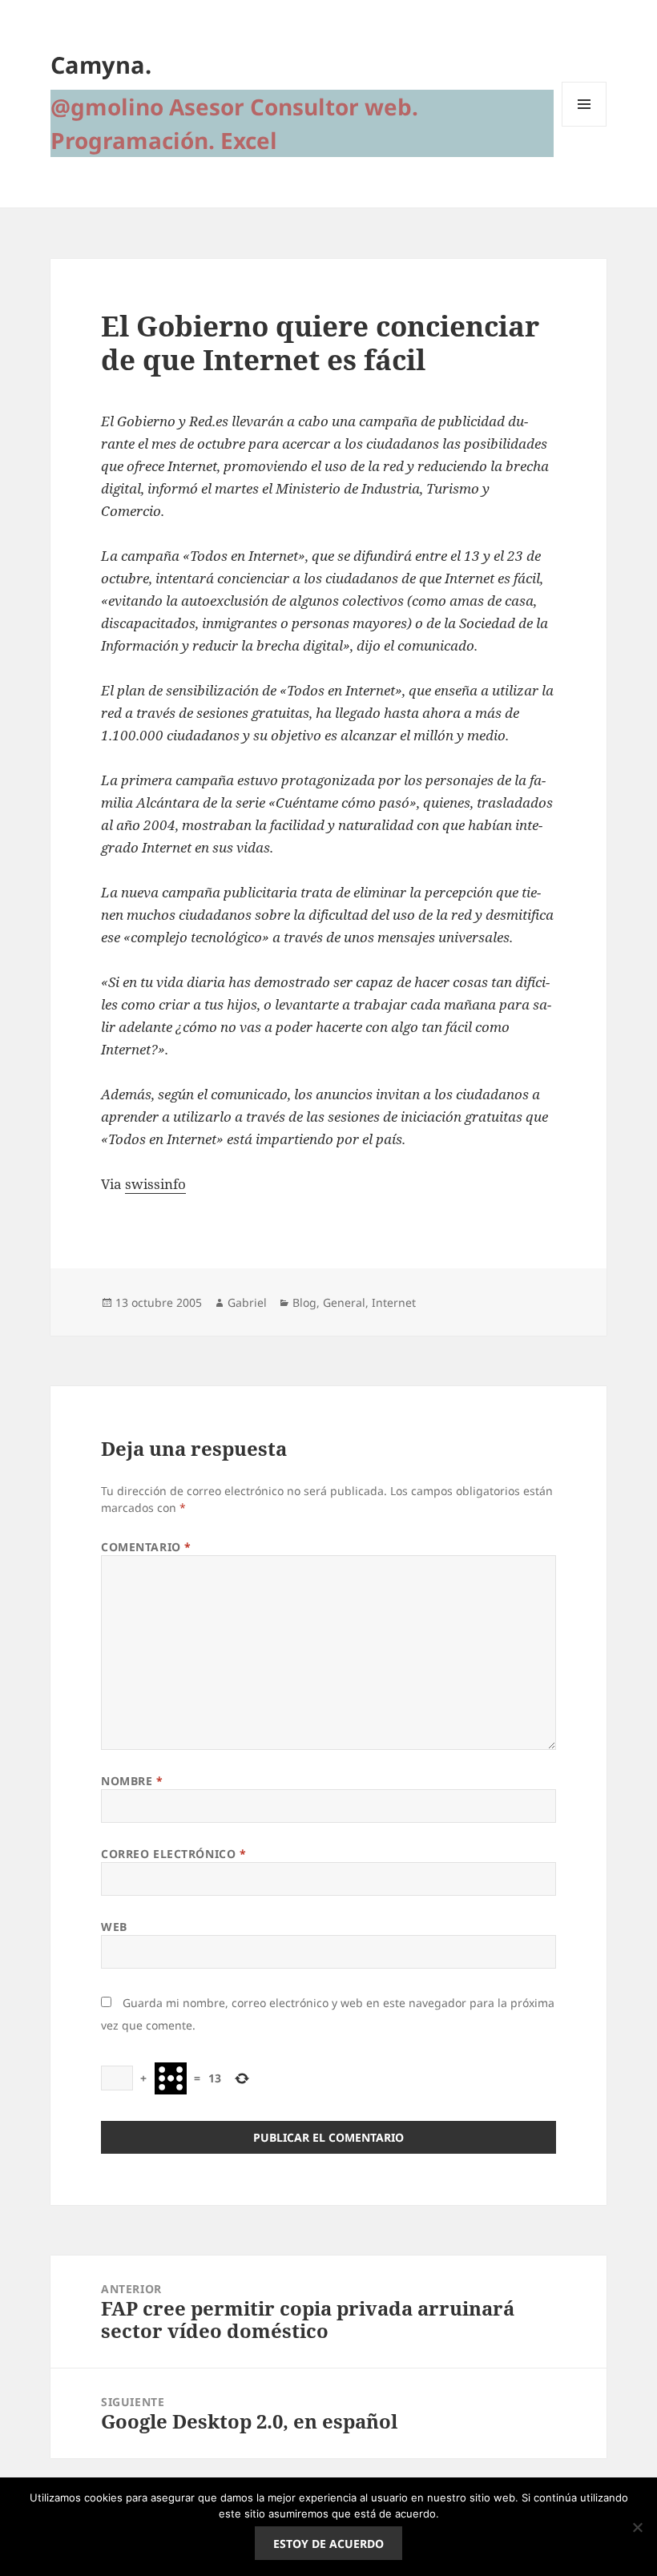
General (344, 1302)
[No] (637, 2527)
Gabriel (247, 1302)
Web (114, 1927)
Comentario (146, 1547)
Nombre (132, 1781)
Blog (304, 1302)
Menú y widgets (584, 126)
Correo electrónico (173, 1854)
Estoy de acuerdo (328, 2544)
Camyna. (101, 65)
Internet (394, 1302)
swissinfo (155, 1184)
